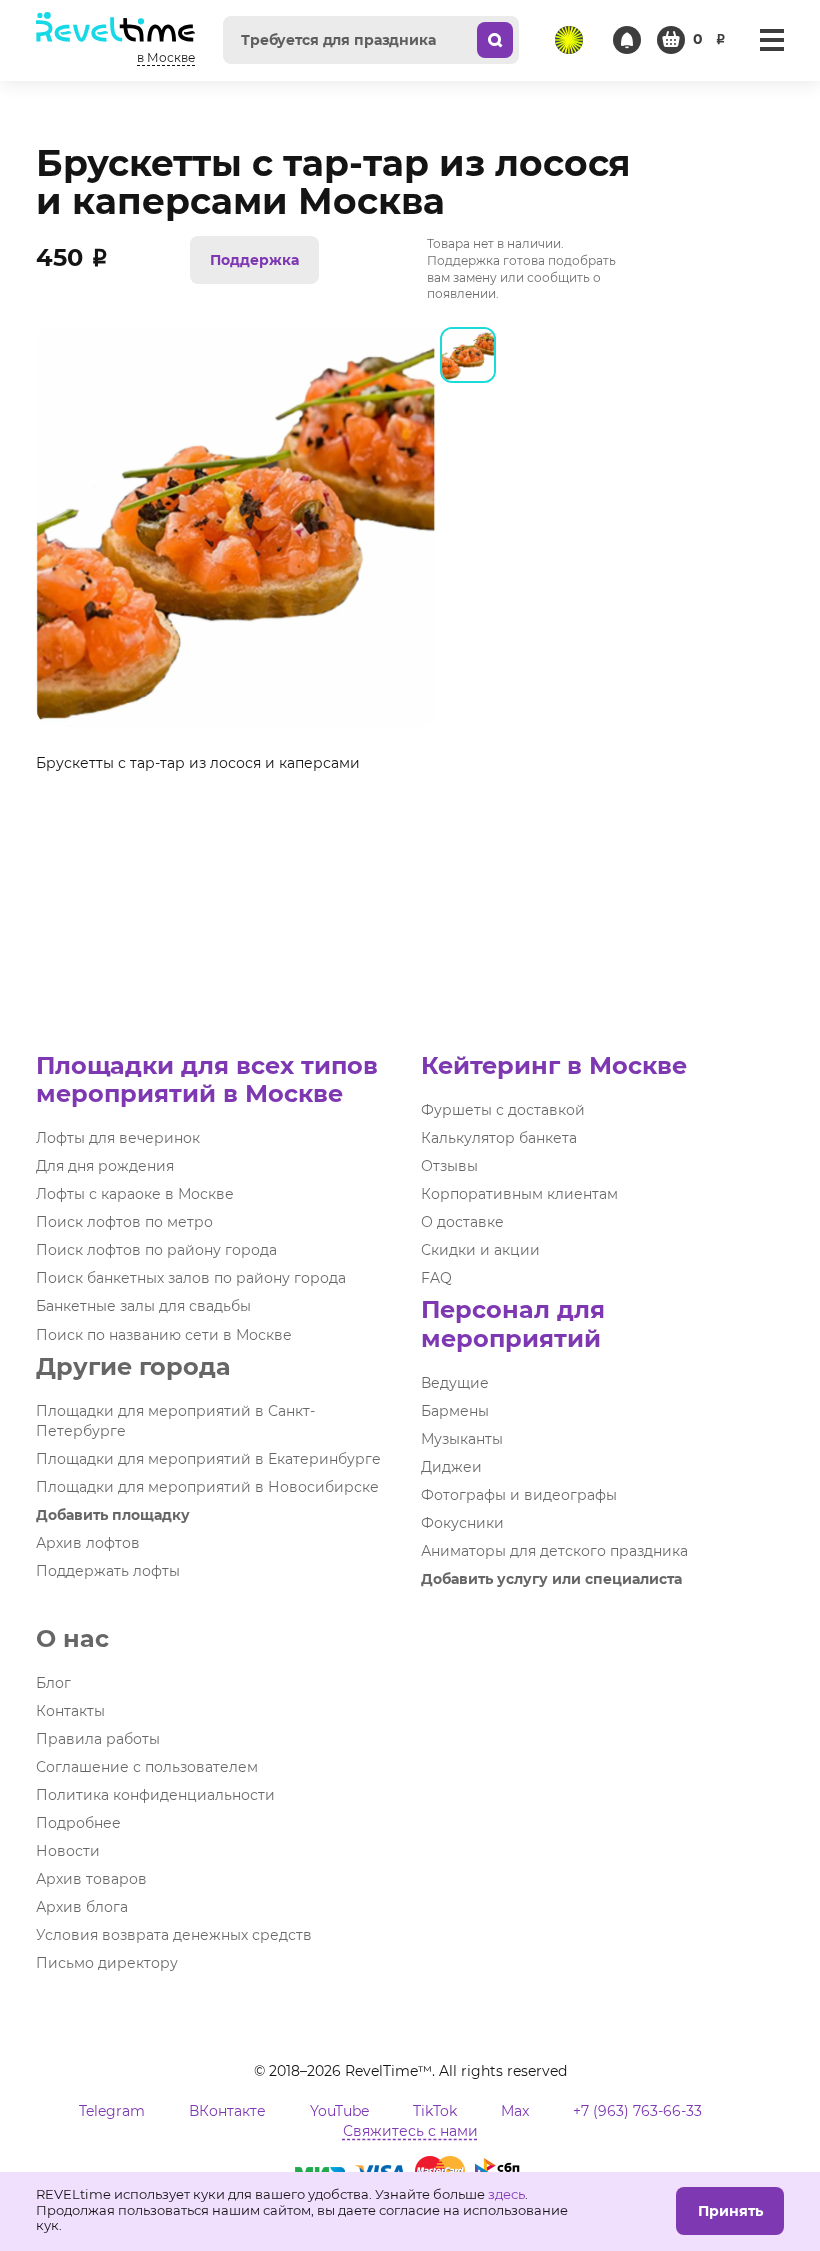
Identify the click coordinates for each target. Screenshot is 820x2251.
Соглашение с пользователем (147, 1767)
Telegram (112, 2111)
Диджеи (451, 1467)
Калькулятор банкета (499, 1138)
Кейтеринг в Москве (554, 1065)
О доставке (462, 1222)
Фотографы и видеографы (519, 1495)
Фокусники (462, 1523)
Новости (68, 1851)
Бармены (455, 1411)
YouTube (339, 2111)
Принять (730, 2211)
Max (515, 2111)
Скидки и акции (480, 1250)
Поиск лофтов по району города (156, 1250)
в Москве (166, 57)
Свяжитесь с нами (410, 2131)
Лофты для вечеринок (118, 1138)
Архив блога (82, 1907)
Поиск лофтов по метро (124, 1222)
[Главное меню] (772, 40)
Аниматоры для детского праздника (554, 1551)
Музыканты (462, 1439)
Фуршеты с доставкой (503, 1110)
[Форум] (569, 40)
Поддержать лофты (108, 1571)
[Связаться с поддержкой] (627, 40)
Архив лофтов (88, 1543)
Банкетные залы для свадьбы (143, 1306)
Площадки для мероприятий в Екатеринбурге (208, 1459)
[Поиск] (495, 40)
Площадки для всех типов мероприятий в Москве (207, 1079)
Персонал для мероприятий (513, 1323)
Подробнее (78, 1823)
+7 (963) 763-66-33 (637, 2111)
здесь (506, 2194)
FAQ (436, 1278)
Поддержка (254, 260)
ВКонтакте (227, 2111)
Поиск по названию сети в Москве (164, 1335)
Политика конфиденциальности (155, 1795)
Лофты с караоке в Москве (135, 1194)
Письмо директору (107, 1963)
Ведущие (455, 1383)
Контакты (70, 1711)
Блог (53, 1683)
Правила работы (98, 1739)
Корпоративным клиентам (519, 1194)
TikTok (435, 2111)
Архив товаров (91, 1879)
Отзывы (449, 1166)
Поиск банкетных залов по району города (191, 1278)
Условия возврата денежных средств (174, 1935)
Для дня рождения (105, 1166)
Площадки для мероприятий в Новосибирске (207, 1487)
